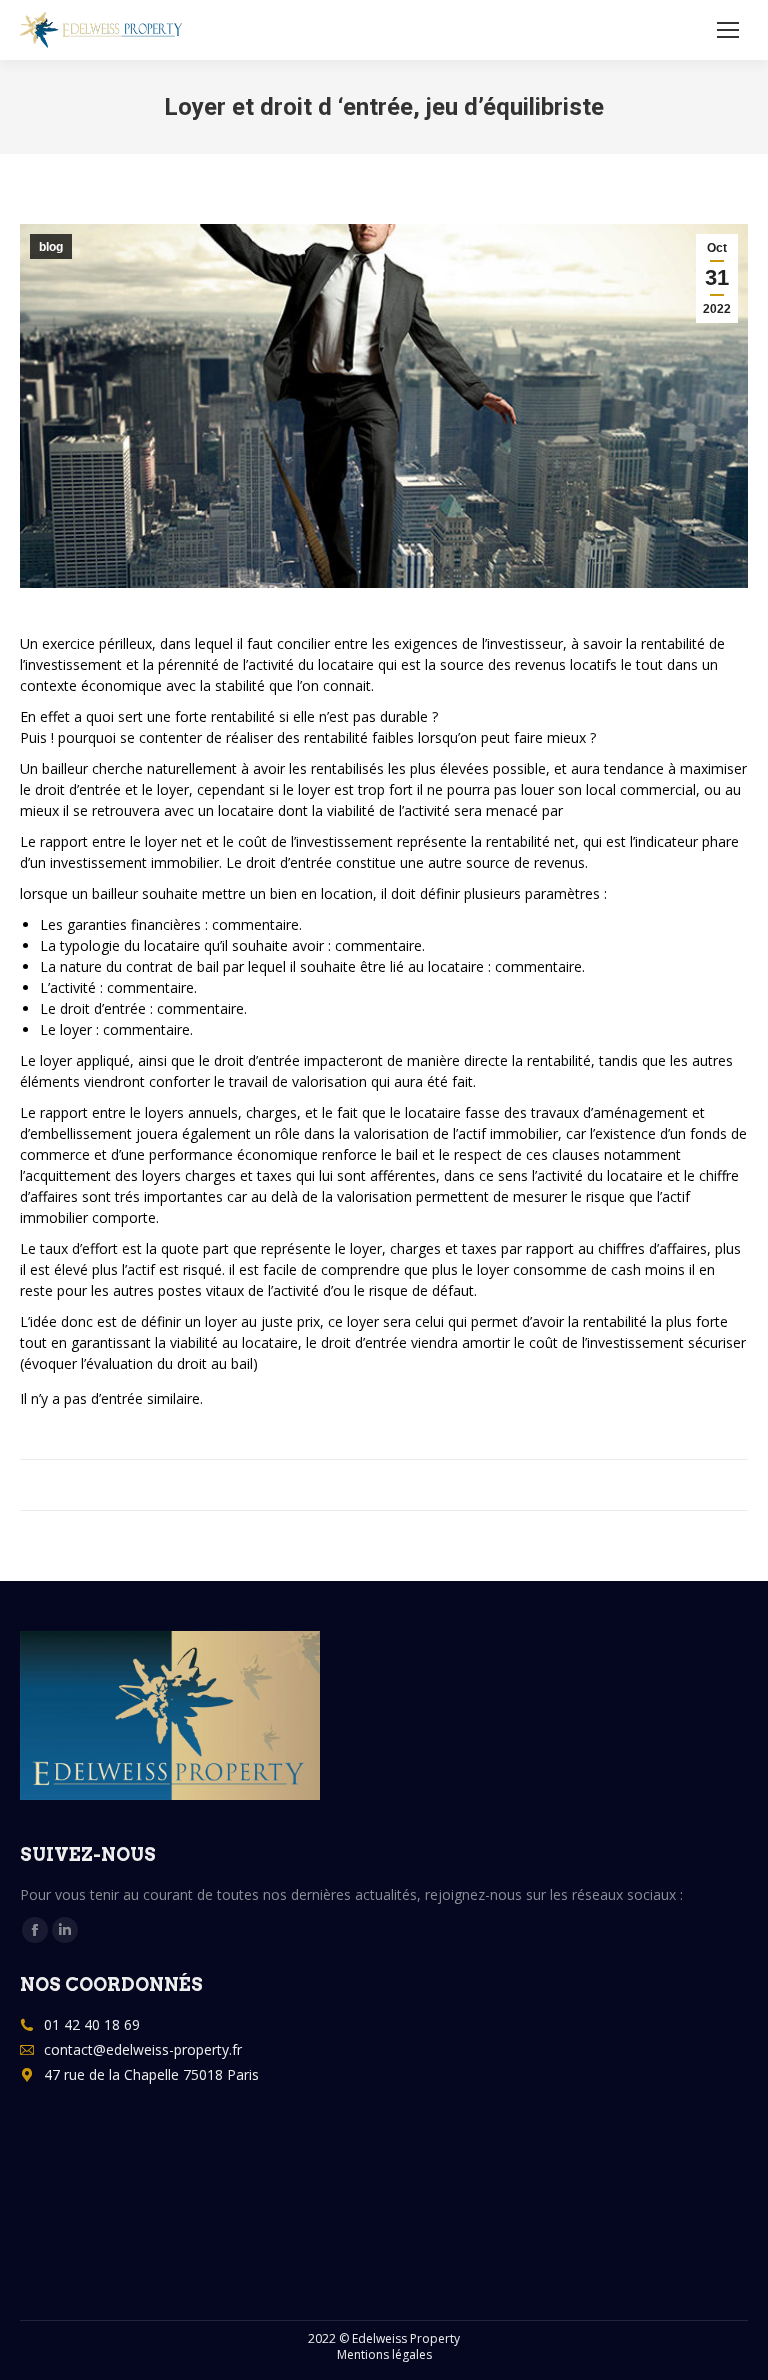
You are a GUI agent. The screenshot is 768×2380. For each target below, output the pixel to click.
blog (51, 247)
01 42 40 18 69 (92, 2024)
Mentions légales (384, 2354)
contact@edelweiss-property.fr (143, 2049)
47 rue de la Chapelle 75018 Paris (151, 2074)
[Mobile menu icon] (728, 30)
